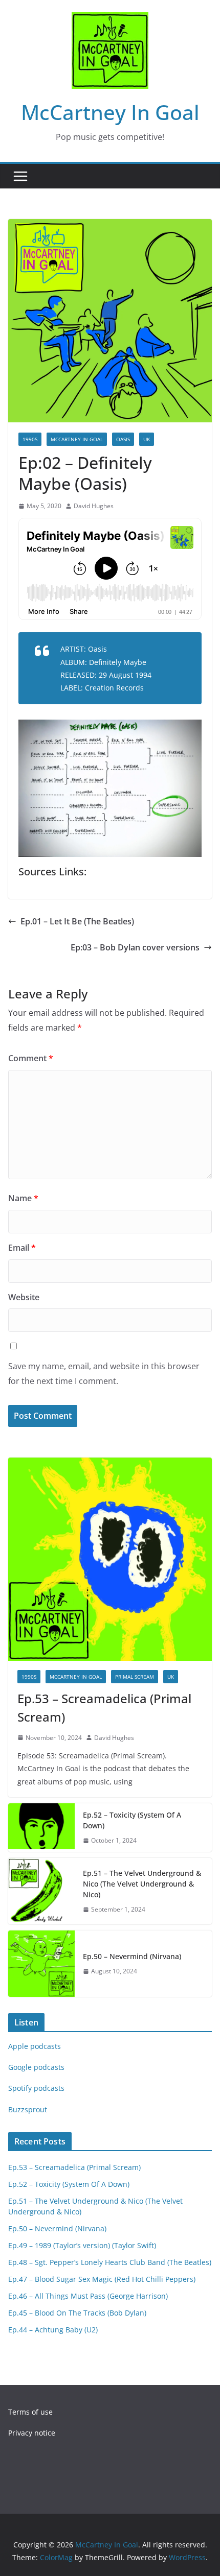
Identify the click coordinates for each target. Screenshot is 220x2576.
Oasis (123, 439)
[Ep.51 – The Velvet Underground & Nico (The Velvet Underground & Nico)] (41, 1891)
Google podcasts (36, 2067)
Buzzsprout (28, 2109)
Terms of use (30, 2412)
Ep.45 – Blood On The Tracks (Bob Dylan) (77, 2313)
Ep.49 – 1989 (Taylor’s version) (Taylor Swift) (82, 2245)
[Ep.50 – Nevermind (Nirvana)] (41, 1964)
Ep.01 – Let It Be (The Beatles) (77, 921)
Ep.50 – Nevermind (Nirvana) (132, 1956)
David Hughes (94, 506)
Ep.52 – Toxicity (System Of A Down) (132, 1820)
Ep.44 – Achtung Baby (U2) (53, 2330)
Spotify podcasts (36, 2088)
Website (24, 1297)
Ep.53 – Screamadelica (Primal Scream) (104, 1708)
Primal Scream (135, 1677)
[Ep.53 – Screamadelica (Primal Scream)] (110, 1559)
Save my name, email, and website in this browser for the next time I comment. (104, 1374)
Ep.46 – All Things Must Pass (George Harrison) (88, 2296)
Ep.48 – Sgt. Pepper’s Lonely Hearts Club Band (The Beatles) (110, 2262)
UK (147, 439)
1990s (30, 439)
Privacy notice (32, 2433)
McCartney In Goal (110, 112)
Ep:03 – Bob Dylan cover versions (135, 947)
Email (22, 1248)
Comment (31, 1058)
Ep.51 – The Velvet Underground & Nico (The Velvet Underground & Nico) (142, 1884)
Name (23, 1198)
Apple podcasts (35, 2046)
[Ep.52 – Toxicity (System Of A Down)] (41, 1828)
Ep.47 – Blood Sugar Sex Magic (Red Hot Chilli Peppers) (102, 2279)
